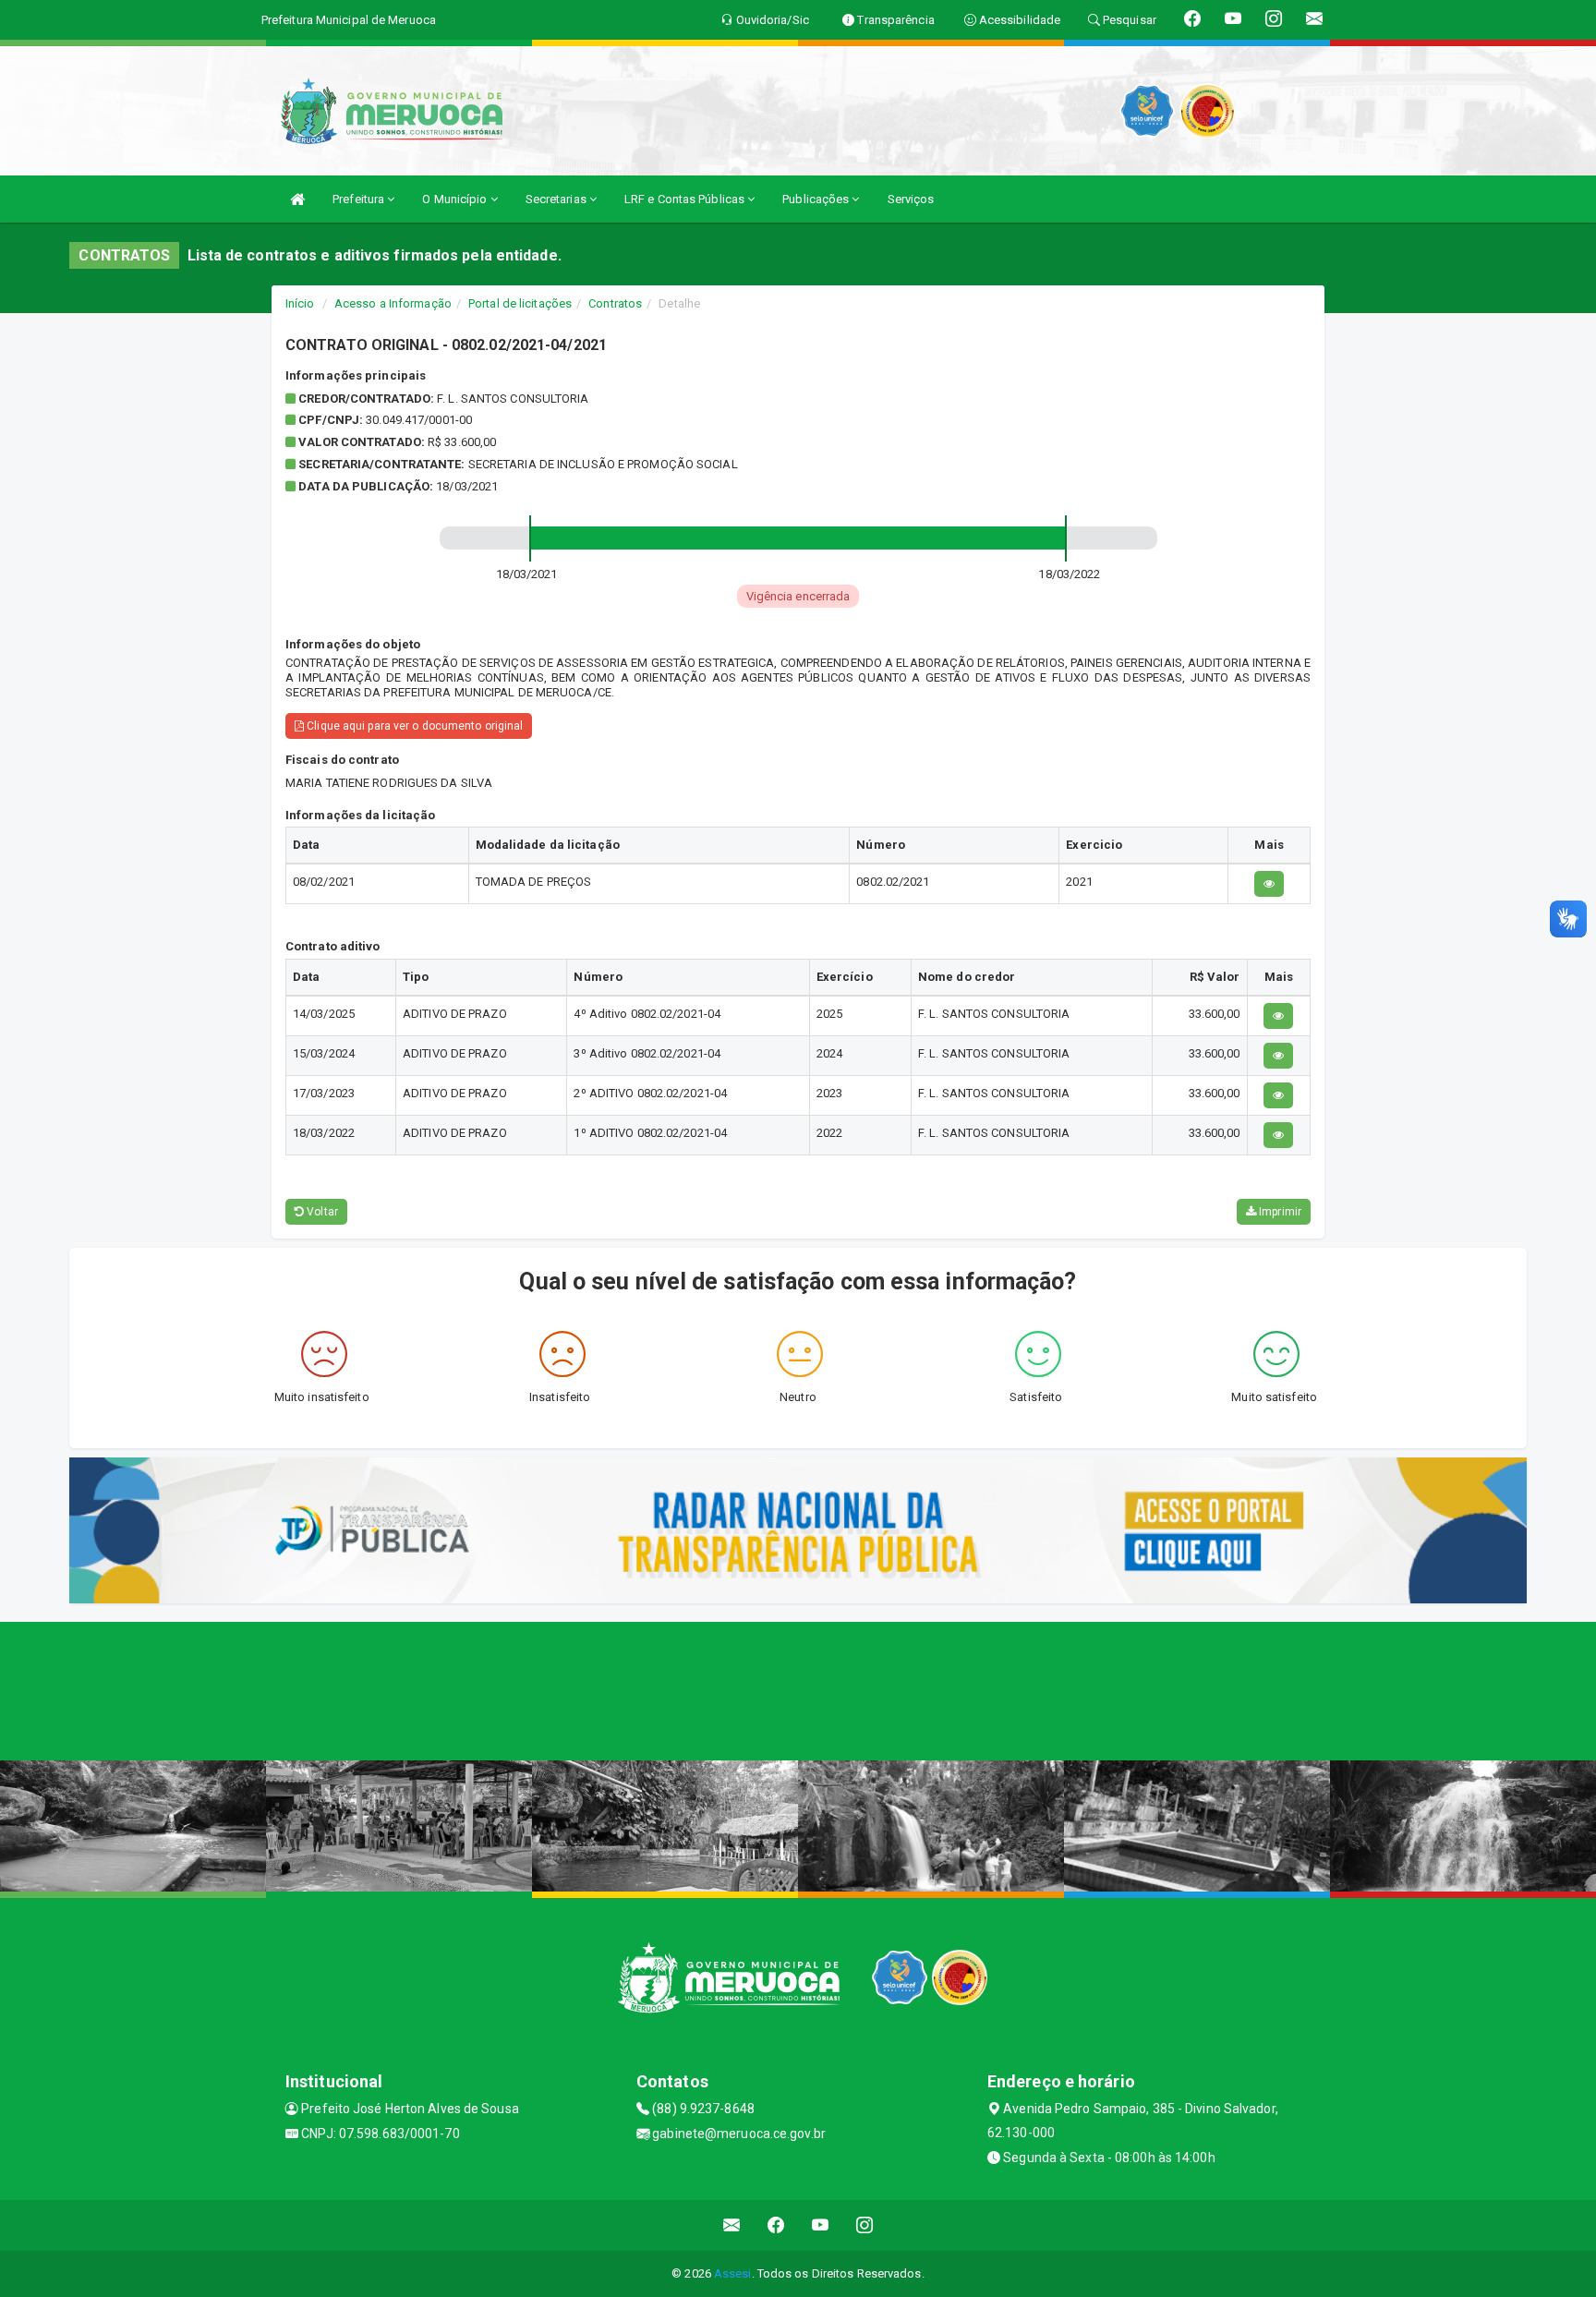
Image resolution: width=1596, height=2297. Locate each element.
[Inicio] (297, 199)
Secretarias (557, 199)
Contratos (615, 303)
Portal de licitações (520, 303)
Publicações (817, 199)
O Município (456, 199)
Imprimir (1279, 1212)
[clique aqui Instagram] (865, 2225)
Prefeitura (360, 199)
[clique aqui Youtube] (821, 2225)
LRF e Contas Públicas (686, 199)
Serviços (911, 199)
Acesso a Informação (393, 303)
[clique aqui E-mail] (732, 2225)
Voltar (321, 1212)
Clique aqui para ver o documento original (413, 726)
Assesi (733, 2273)
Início (300, 303)
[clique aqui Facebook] (776, 2225)
